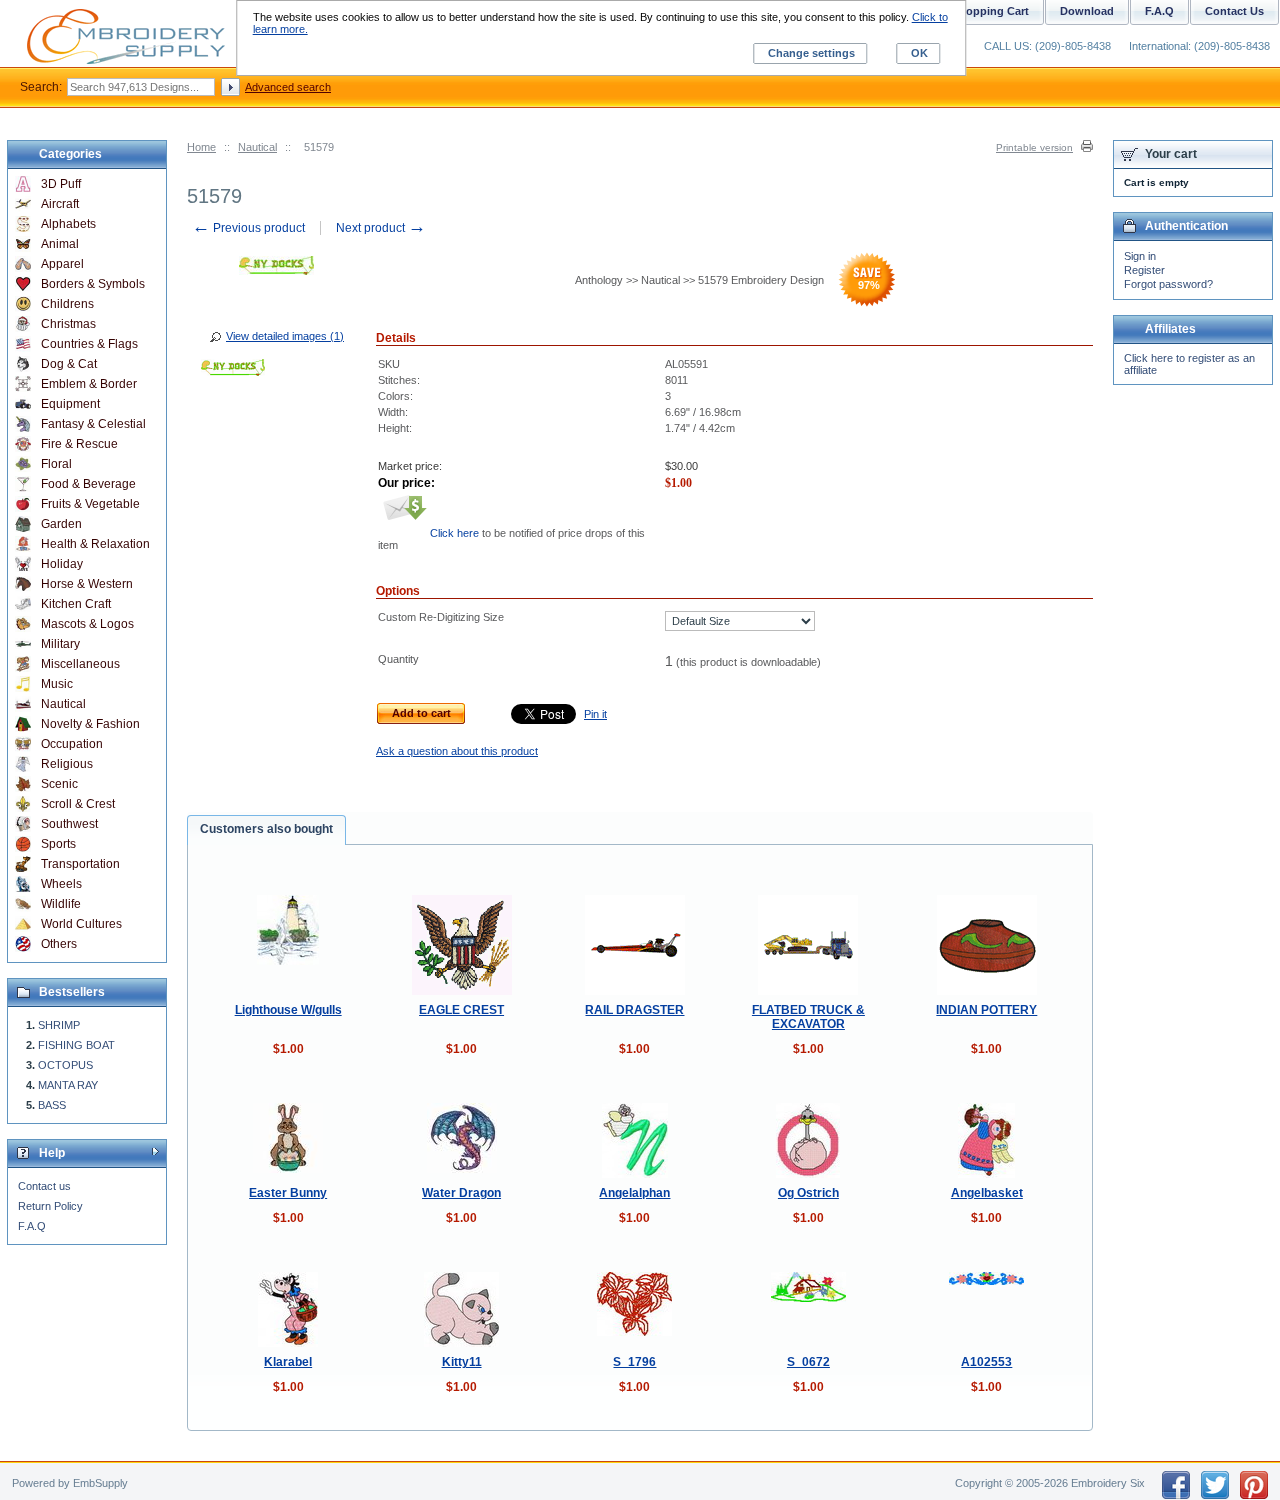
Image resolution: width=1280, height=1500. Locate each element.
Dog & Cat (69, 364)
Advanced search (288, 87)
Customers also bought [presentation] (266, 829)
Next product (381, 228)
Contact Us (1234, 11)
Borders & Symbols (93, 284)
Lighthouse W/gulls (288, 1010)
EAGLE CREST (461, 1010)
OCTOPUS (65, 1065)
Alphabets (68, 224)
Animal (60, 244)
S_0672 (808, 1362)
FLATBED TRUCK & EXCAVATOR (808, 1017)
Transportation (80, 864)
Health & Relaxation (95, 544)
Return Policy (50, 1206)
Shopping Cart (990, 11)
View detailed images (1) (285, 336)
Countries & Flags (89, 344)
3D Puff (61, 184)
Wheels (61, 884)
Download (1087, 11)
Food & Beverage (88, 484)
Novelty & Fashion (90, 724)
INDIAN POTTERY (986, 1010)
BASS (52, 1105)
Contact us (44, 1186)
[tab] (266, 830)
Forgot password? (1168, 284)
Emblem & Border (89, 384)
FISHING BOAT (76, 1045)
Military (60, 644)
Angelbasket (987, 1193)
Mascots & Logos (87, 624)
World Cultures (81, 924)
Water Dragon (461, 1193)
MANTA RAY (68, 1085)
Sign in (1140, 256)
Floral (56, 464)
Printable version (1034, 147)
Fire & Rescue (79, 444)
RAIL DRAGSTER (634, 1010)
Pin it (595, 714)
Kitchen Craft (76, 604)
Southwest (69, 824)
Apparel (62, 264)
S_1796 (634, 1362)
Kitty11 (462, 1362)
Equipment (70, 404)
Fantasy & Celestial (93, 424)
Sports (58, 844)
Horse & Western (87, 584)
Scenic (59, 784)
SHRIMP (59, 1025)
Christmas (68, 324)
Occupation (72, 744)
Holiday (62, 564)
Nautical (257, 147)
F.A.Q (32, 1226)
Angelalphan (634, 1193)
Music (57, 684)
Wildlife (61, 904)
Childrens (67, 304)
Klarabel (288, 1362)
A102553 (986, 1362)
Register (1144, 270)
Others (59, 944)
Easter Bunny (288, 1193)
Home (201, 147)
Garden (61, 524)
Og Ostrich (808, 1193)
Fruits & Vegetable (90, 504)
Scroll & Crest (78, 804)
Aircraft (60, 204)
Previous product (248, 228)
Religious (67, 764)
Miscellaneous (80, 664)
